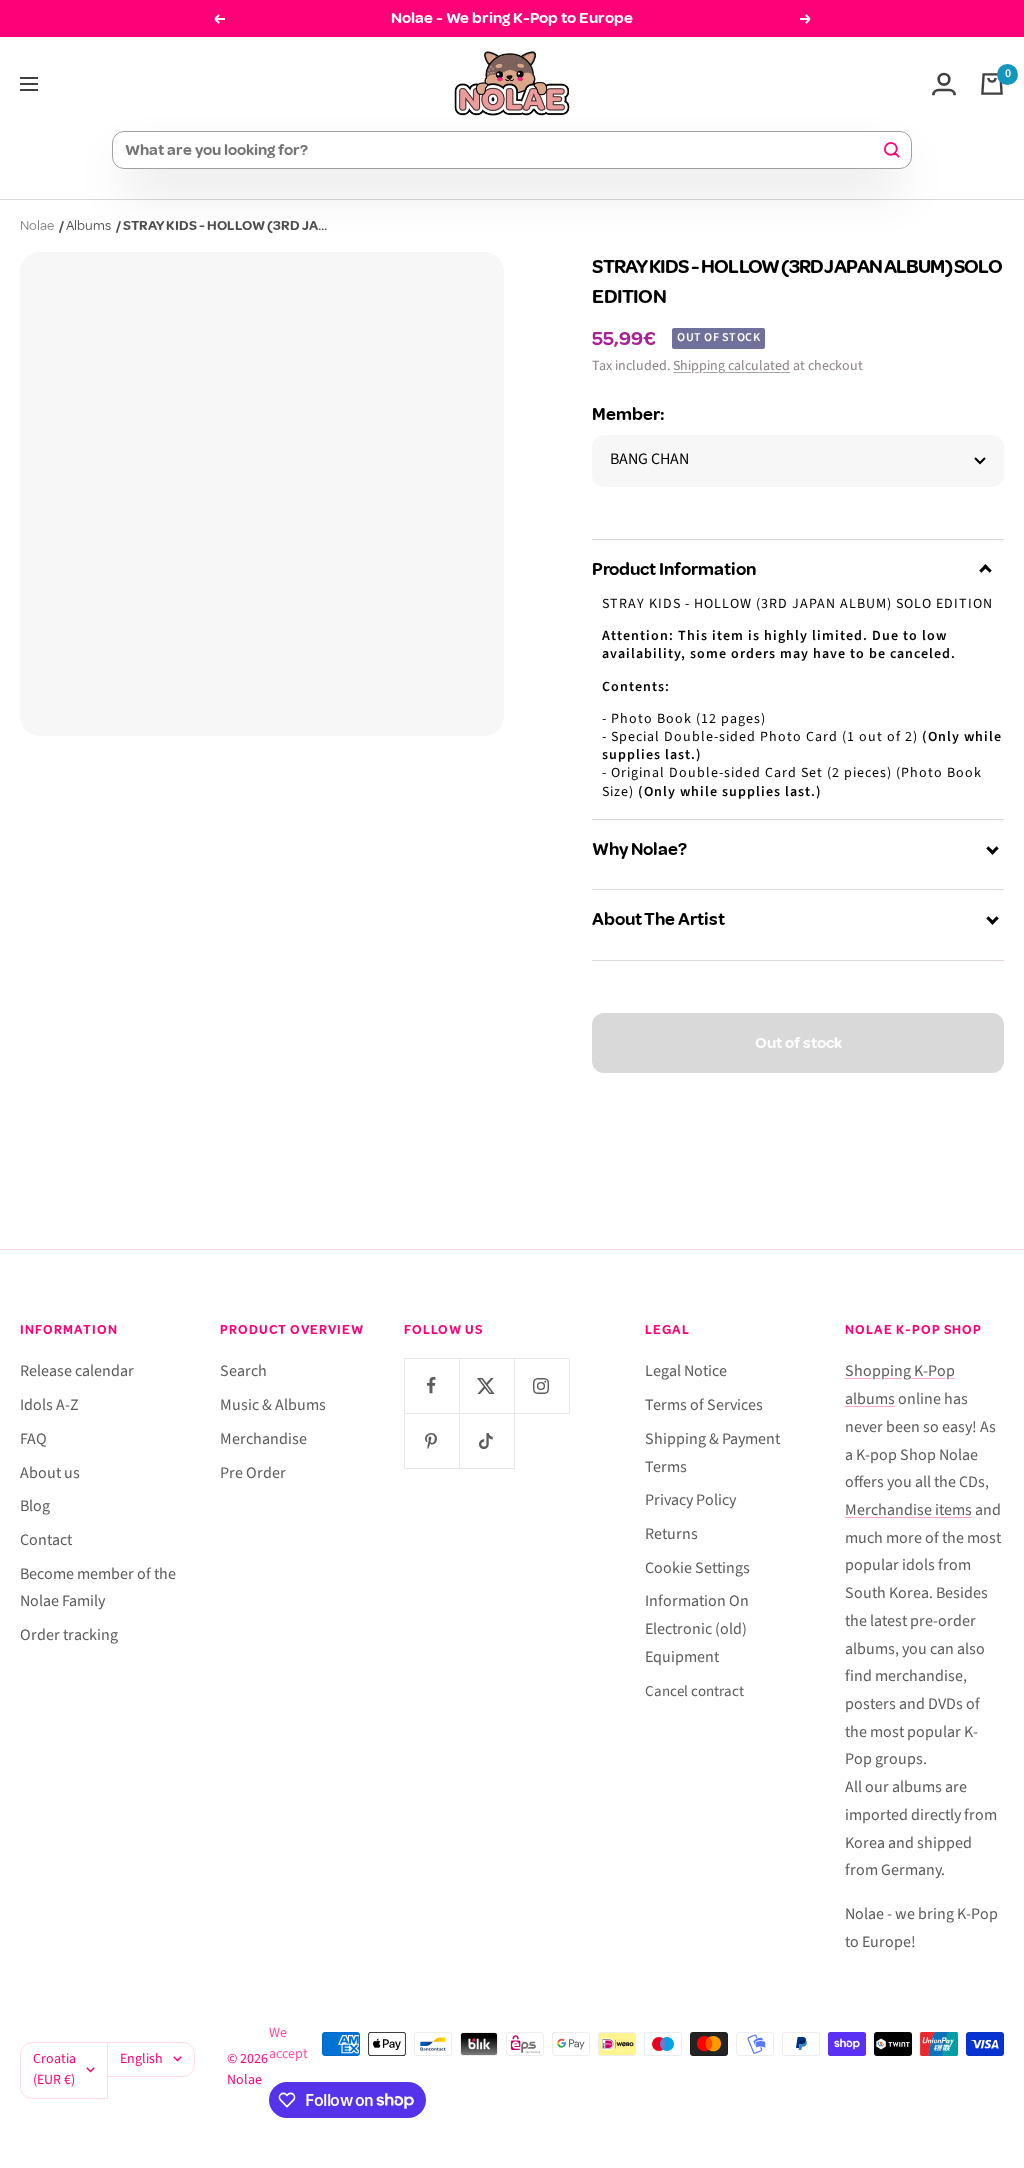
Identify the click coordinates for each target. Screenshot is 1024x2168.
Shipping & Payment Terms (712, 1453)
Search (243, 1371)
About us (50, 1473)
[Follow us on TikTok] (486, 1440)
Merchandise (263, 1439)
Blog (35, 1506)
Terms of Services (704, 1405)
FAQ (33, 1439)
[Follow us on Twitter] (486, 1385)
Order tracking (69, 1635)
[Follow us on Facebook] (431, 1385)
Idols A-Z (49, 1405)
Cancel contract (694, 1691)
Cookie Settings (697, 1568)
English (141, 2059)
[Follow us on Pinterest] (431, 1440)
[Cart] (992, 84)
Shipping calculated (731, 366)
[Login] (944, 84)
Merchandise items (908, 1510)
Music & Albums (273, 1405)
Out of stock (798, 1043)
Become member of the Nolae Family (98, 1588)
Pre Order (253, 1473)
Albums (88, 225)
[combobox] (503, 150)
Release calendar (77, 1371)
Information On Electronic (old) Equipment (697, 1628)
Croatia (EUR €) (54, 2070)
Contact (46, 1540)
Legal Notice (686, 1371)
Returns (671, 1534)
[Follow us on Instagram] (541, 1385)
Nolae (37, 225)
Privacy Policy (690, 1500)
